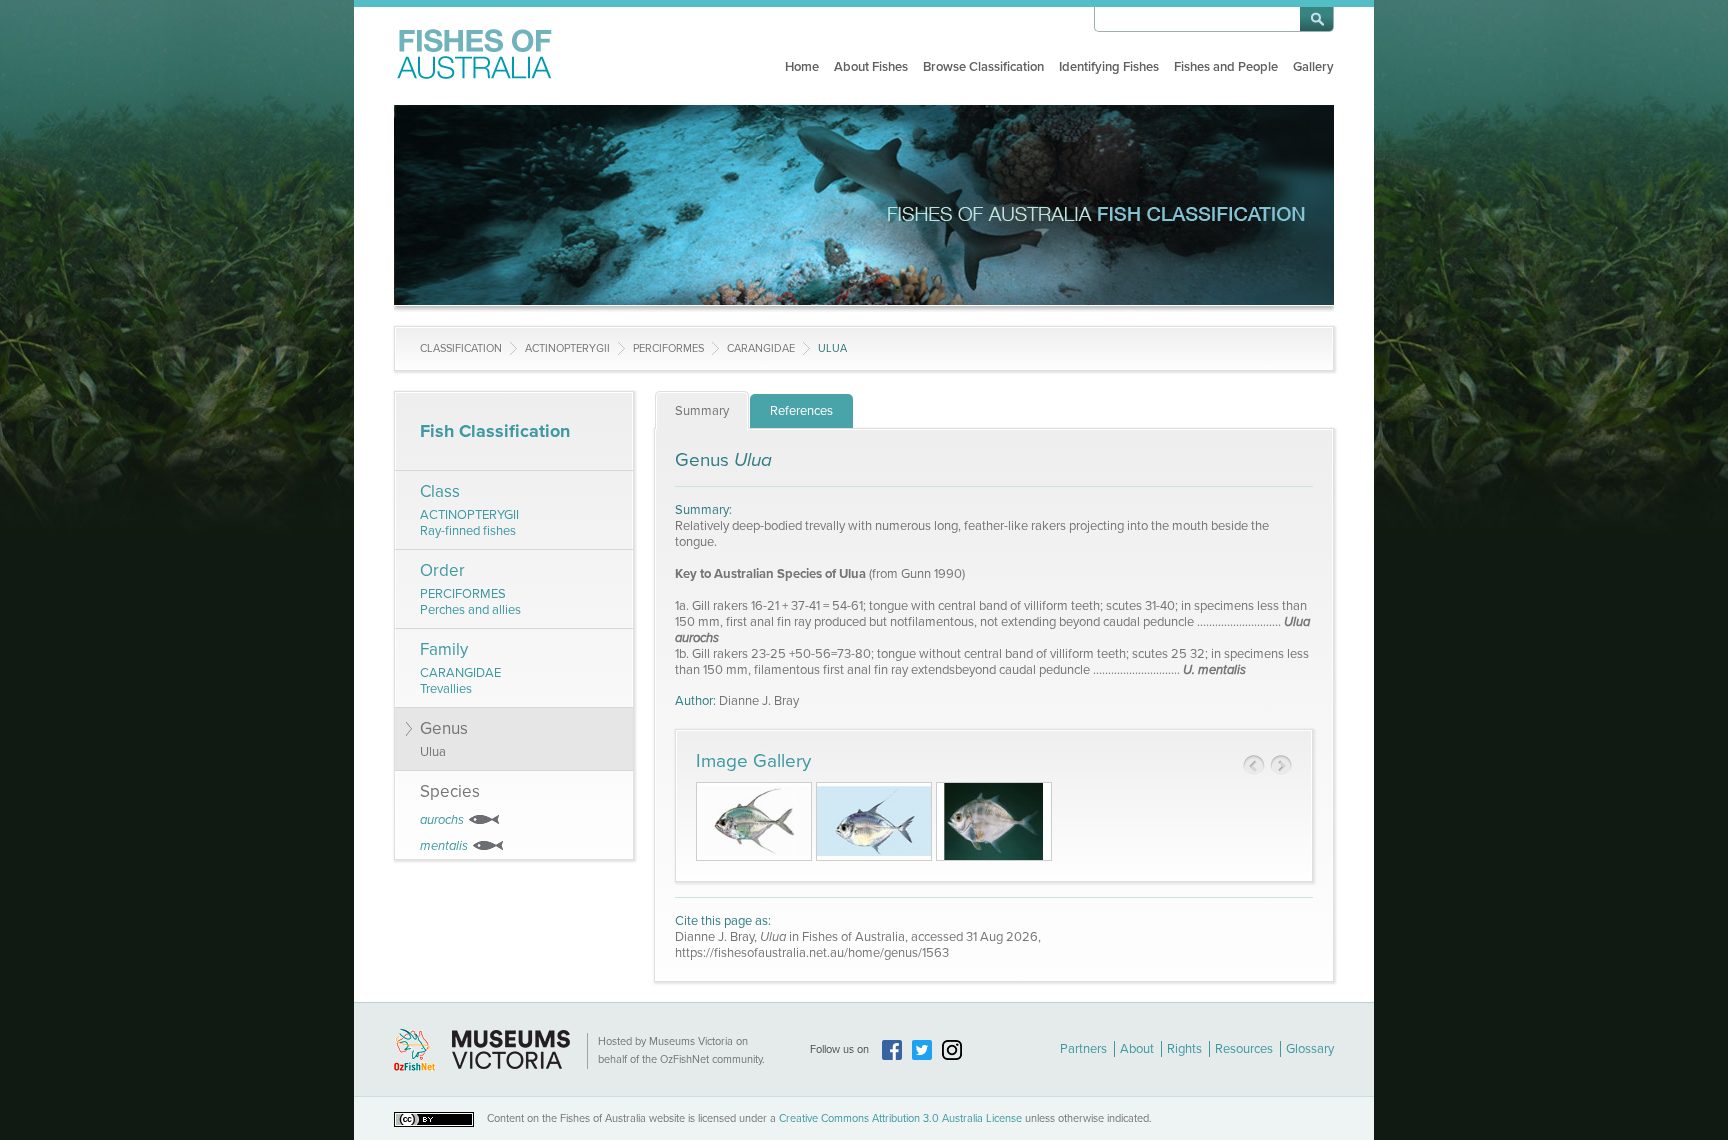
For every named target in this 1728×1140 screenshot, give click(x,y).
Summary (702, 411)
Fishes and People (1226, 67)
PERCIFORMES (668, 348)
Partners (1083, 1049)
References (801, 411)
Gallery (1313, 67)
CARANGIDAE (761, 348)
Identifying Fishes (1109, 67)
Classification (461, 348)
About (1137, 1049)
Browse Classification (983, 67)
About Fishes (871, 67)
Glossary (1310, 1049)
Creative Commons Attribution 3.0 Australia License (900, 1118)
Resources (1244, 1049)
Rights (1184, 1049)
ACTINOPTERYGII (567, 348)
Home (802, 67)
